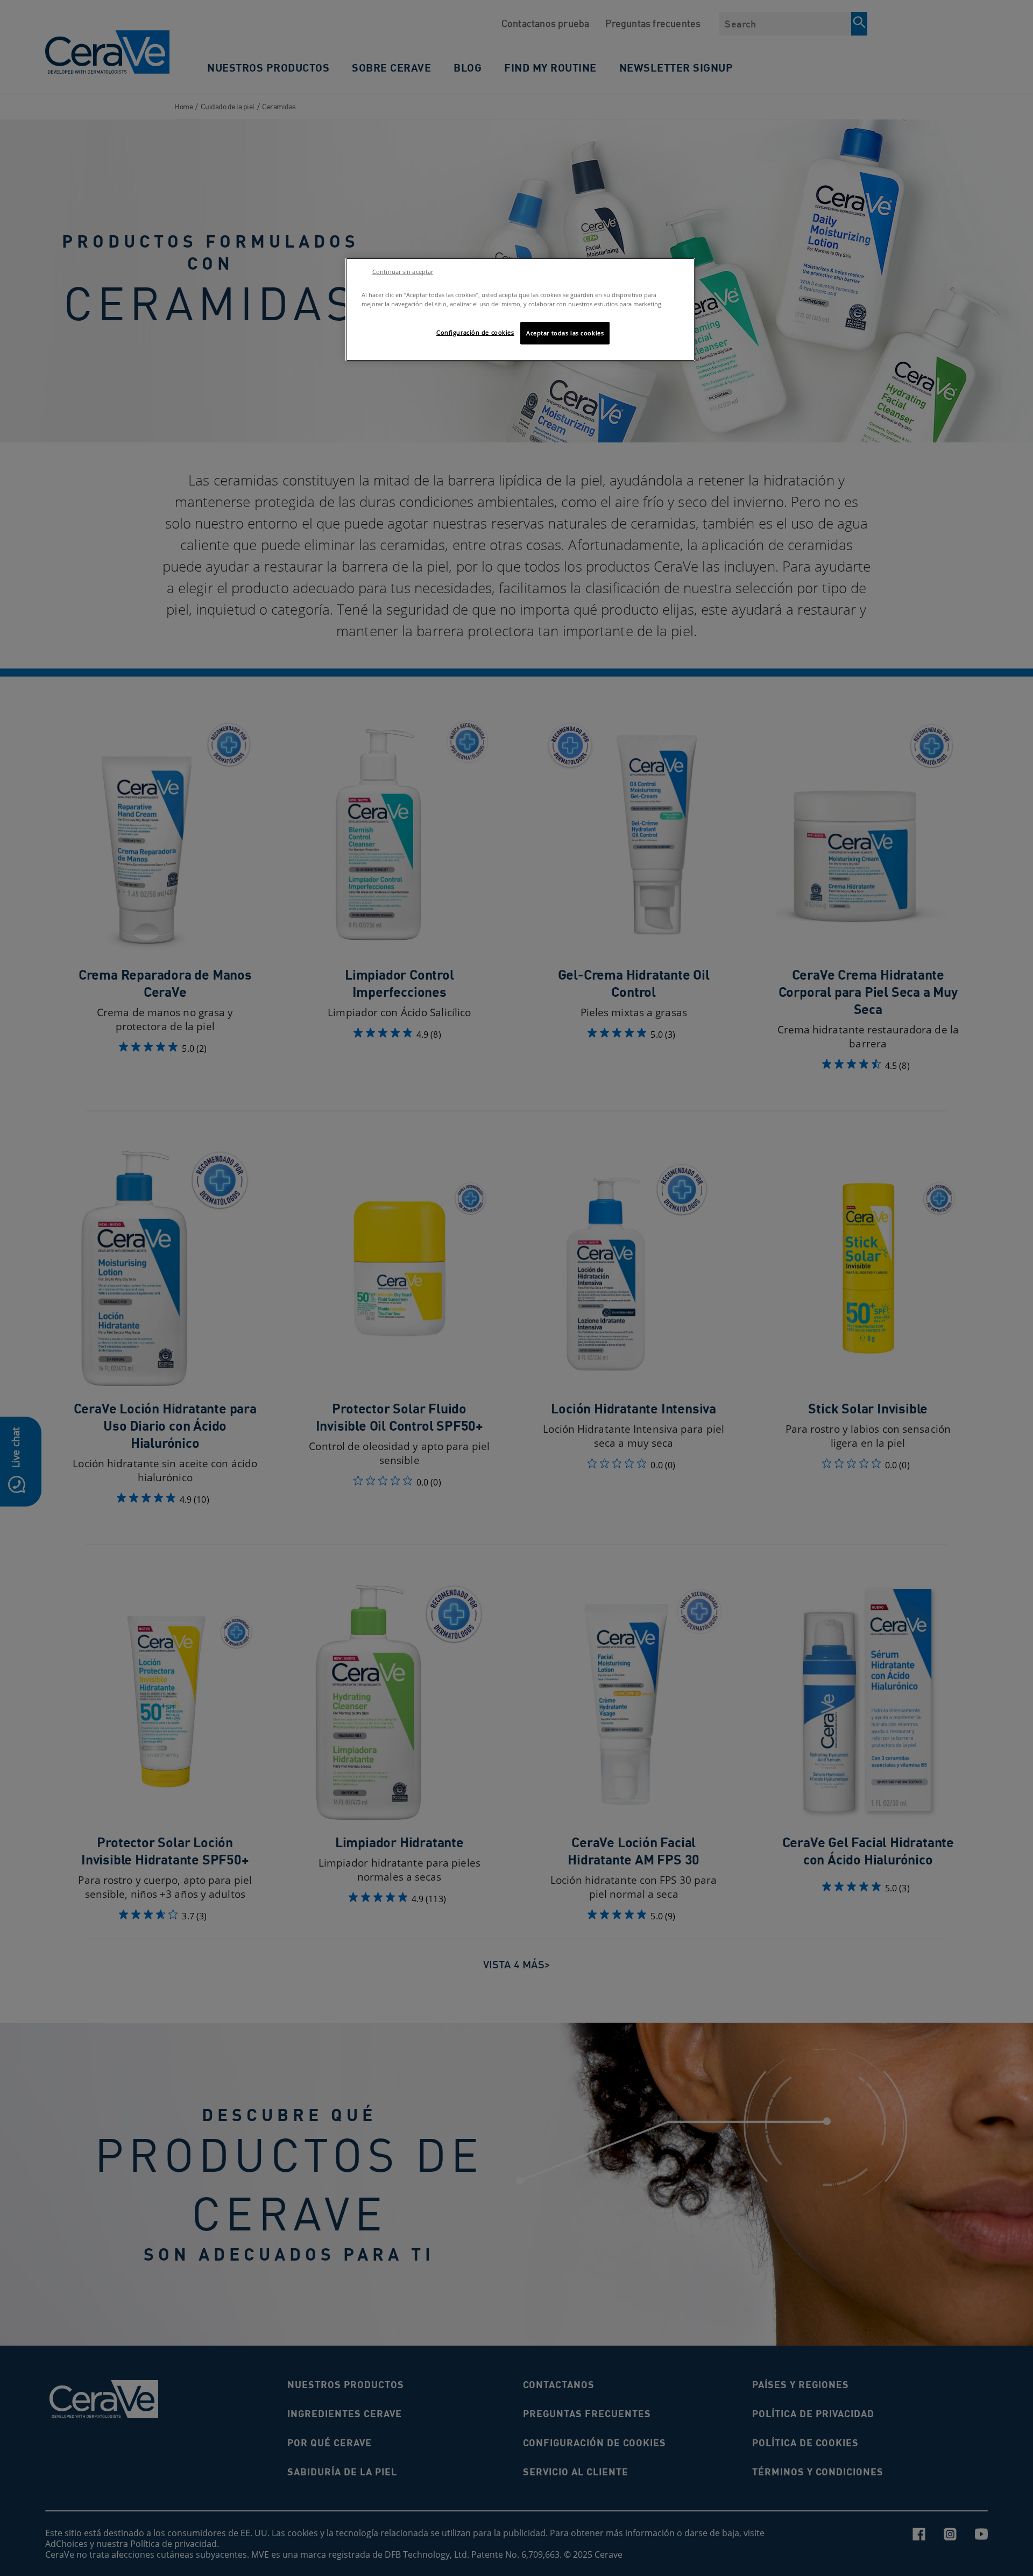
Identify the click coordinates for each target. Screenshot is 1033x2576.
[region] (520, 309)
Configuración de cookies (475, 332)
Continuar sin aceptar (403, 272)
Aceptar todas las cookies (565, 333)
